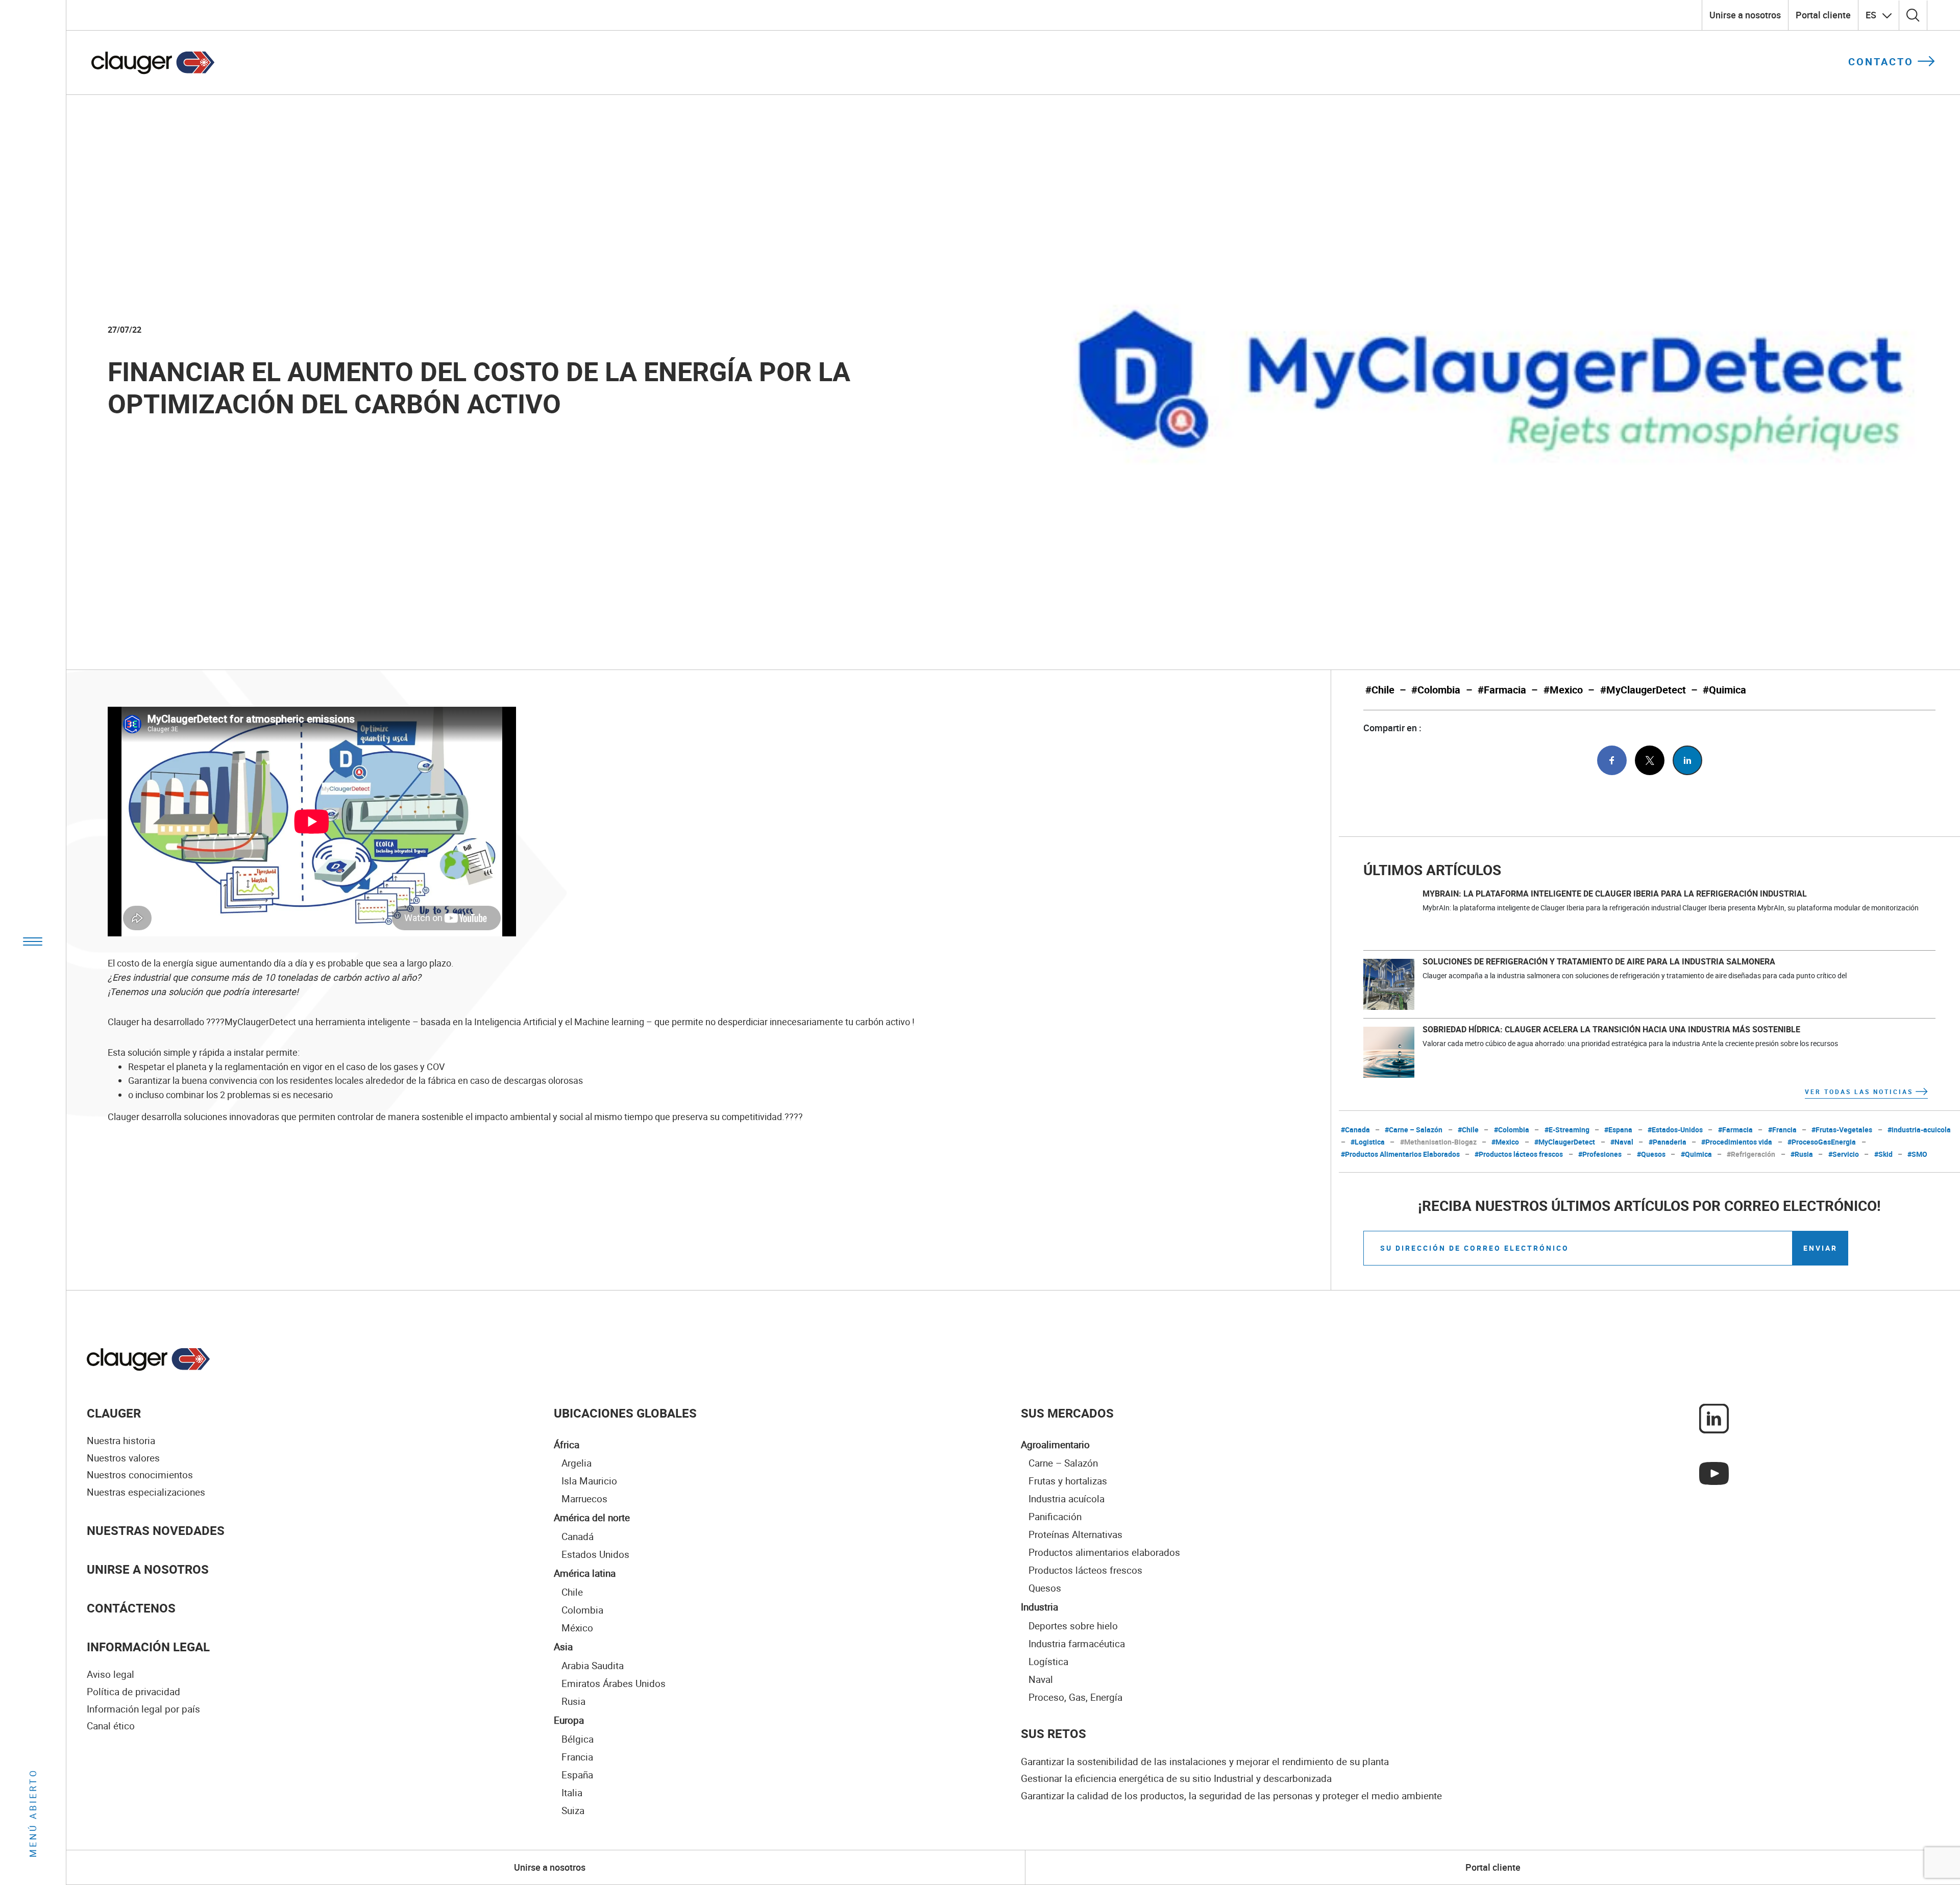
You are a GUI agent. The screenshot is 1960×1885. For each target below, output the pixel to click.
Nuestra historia (121, 1441)
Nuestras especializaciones (146, 1492)
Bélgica (578, 1739)
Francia (577, 1757)
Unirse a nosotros (1745, 15)
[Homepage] (153, 63)
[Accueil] (149, 1359)
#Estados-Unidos (1675, 1130)
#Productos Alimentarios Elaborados (1400, 1154)
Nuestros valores (123, 1458)
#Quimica (1724, 690)
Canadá (578, 1536)
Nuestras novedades (156, 1530)
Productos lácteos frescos (1085, 1570)
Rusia (573, 1701)
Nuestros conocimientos (140, 1475)
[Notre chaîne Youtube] (1714, 1472)
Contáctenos (131, 1608)
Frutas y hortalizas (1068, 1481)
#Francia (1782, 1130)
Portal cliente (1823, 15)
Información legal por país (143, 1709)
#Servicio (1844, 1154)
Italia (572, 1792)
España (577, 1775)
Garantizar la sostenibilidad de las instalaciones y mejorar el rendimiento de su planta (1205, 1762)
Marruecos (584, 1498)
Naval (1041, 1679)
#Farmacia (1502, 690)
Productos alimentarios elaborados (1104, 1552)
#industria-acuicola (1919, 1130)
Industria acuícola (1067, 1498)
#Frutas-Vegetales (1842, 1130)
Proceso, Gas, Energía (1075, 1697)
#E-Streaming (1567, 1130)
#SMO (1917, 1154)
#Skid (1883, 1154)
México (577, 1628)
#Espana (1618, 1130)
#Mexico (1563, 690)
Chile (572, 1592)
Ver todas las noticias (1859, 1092)
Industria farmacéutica (1077, 1643)
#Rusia (1802, 1154)
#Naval (1622, 1142)
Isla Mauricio (589, 1481)
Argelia (577, 1463)
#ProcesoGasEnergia (1822, 1142)
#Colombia (1436, 690)
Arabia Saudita (593, 1665)
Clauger (114, 1413)
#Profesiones (1600, 1154)
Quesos (1045, 1588)
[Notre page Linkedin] (1714, 1418)
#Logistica (1368, 1142)
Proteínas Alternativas (1075, 1534)
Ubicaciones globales (625, 1413)
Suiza (573, 1810)
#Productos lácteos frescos (1519, 1154)
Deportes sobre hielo (1073, 1626)
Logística (1048, 1661)
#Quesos (1651, 1154)
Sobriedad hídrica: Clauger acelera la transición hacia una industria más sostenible (1611, 1029)
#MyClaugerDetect (1643, 690)
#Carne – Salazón (1414, 1130)
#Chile (1380, 690)
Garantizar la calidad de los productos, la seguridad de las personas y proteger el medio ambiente (1231, 1796)
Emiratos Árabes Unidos (614, 1683)
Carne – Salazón (1063, 1463)
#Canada (1355, 1130)
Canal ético (111, 1726)
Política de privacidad (133, 1692)
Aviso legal (111, 1674)
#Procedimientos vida (1737, 1142)
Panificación (1055, 1516)
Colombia (582, 1610)
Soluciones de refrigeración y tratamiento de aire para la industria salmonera (1599, 961)
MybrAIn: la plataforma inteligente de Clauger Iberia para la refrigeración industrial (1615, 894)
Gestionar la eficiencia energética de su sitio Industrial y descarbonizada (1176, 1778)
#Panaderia (1668, 1142)
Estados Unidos (595, 1554)
